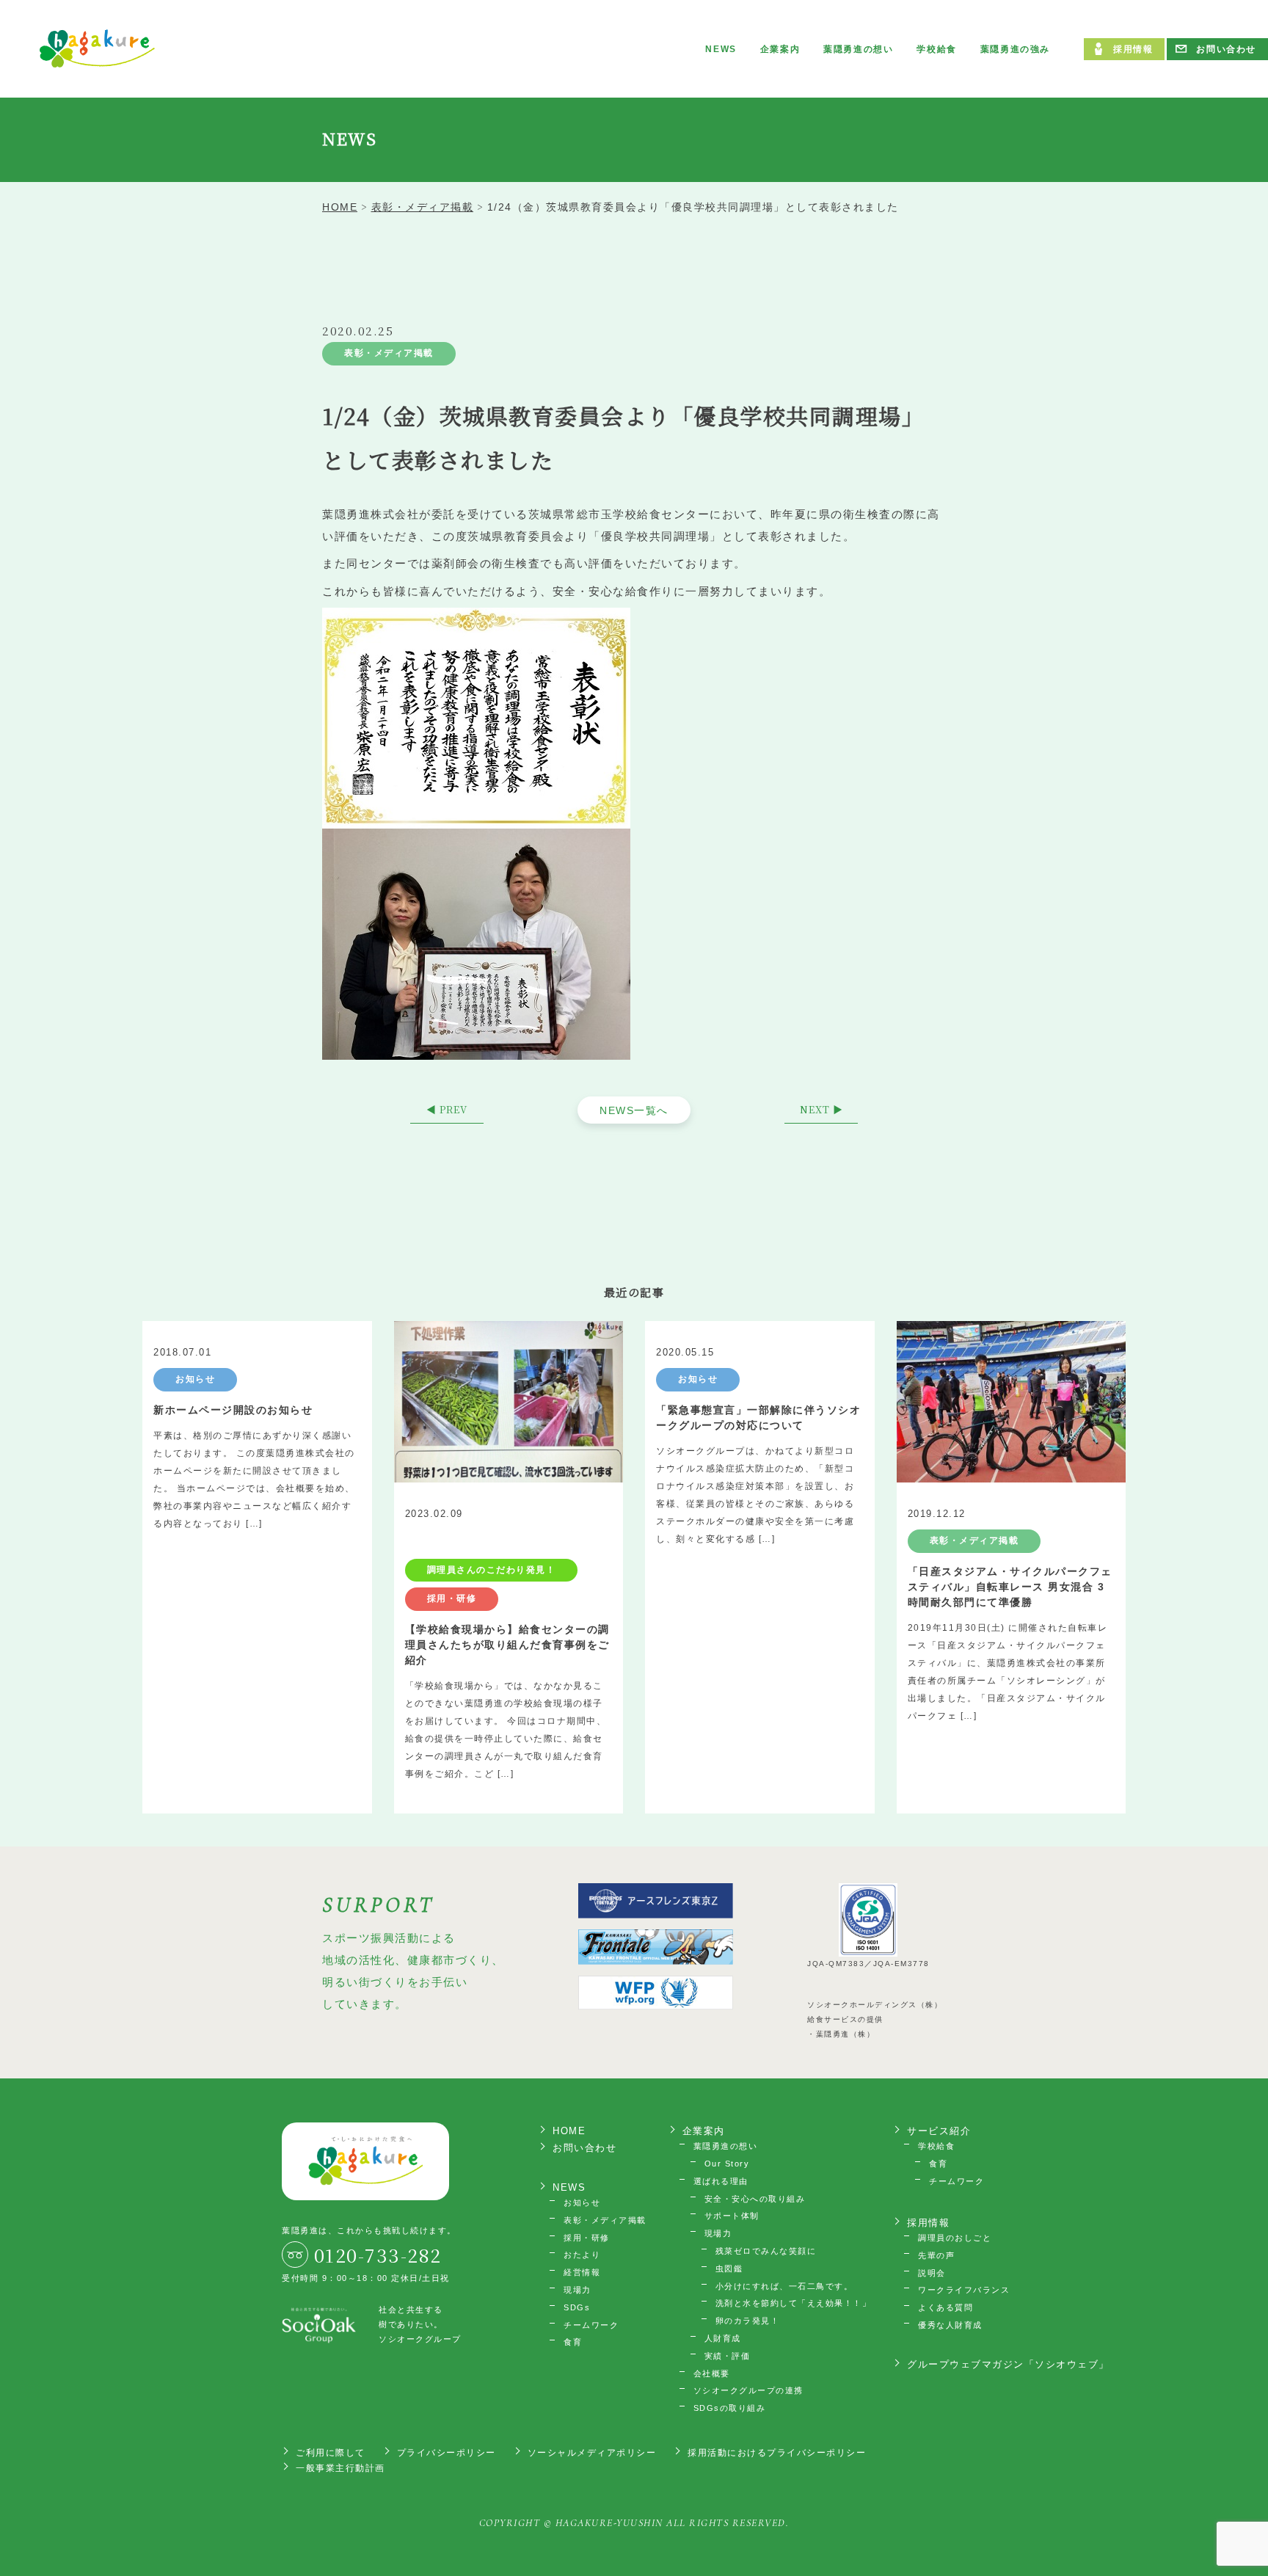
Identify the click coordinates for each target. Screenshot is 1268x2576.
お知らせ (582, 2202)
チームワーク (591, 2325)
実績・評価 (728, 2356)
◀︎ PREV (447, 1109)
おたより (582, 2255)
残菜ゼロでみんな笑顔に (766, 2251)
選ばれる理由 (721, 2181)
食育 (573, 2342)
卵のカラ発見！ (748, 2321)
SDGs (577, 2307)
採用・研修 (587, 2238)
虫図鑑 (729, 2268)
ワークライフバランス (964, 2290)
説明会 (932, 2273)
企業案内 (780, 49)
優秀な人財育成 (950, 2325)
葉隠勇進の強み (1015, 49)
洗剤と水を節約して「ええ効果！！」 (794, 2303)
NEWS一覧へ (634, 1110)
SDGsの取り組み (730, 2408)
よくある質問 (945, 2307)
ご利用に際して (331, 2453)
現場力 (577, 2290)
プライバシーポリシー (447, 2453)
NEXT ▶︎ (821, 1109)
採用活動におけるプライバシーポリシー (777, 2453)
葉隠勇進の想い (858, 49)
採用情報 (1133, 49)
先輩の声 (936, 2255)
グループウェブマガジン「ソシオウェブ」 (1008, 2364)
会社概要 (712, 2373)
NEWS (721, 49)
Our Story (727, 2164)
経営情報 (582, 2272)
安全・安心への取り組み (755, 2199)
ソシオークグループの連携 (748, 2390)
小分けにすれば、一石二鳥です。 (784, 2286)
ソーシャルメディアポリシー (592, 2453)
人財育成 (723, 2338)
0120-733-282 (378, 2255)
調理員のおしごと (955, 2238)
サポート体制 (732, 2216)
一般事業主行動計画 (340, 2468)
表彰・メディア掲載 (389, 353)
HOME (569, 2131)
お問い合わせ (1226, 49)
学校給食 (936, 49)
